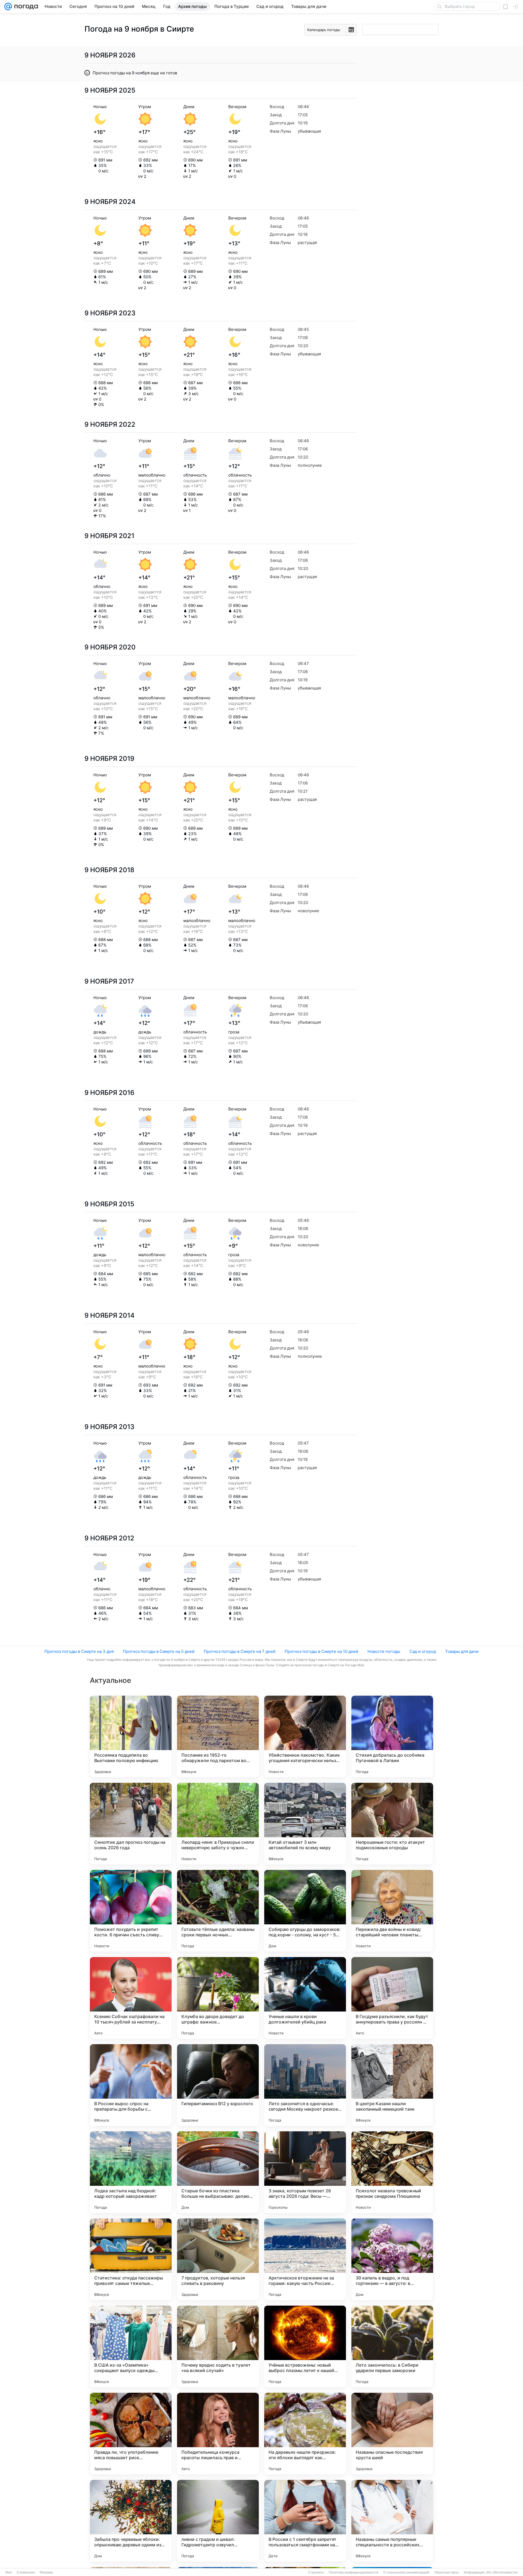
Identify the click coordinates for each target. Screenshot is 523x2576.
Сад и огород (423, 1651)
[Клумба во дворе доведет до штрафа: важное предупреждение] (218, 1998)
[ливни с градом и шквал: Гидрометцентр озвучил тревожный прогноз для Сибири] (218, 2521)
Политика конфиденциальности (354, 2572)
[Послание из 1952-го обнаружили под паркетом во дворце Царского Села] (218, 1736)
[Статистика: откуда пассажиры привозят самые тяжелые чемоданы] (131, 2259)
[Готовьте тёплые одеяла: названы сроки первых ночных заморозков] (218, 1911)
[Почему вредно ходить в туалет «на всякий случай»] (218, 2346)
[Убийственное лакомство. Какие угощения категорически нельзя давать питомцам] (305, 1736)
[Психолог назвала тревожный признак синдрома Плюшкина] (392, 2172)
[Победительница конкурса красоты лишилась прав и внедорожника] (218, 2434)
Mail (9, 2572)
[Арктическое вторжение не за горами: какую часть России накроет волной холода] (305, 2259)
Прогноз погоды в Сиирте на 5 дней (159, 1651)
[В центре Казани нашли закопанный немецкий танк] (392, 2085)
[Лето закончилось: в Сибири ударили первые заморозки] (392, 2346)
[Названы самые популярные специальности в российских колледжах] (392, 2521)
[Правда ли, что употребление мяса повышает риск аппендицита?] (131, 2434)
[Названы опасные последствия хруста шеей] (392, 2434)
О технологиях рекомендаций (406, 2572)
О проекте (316, 2572)
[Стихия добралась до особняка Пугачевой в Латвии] (392, 1736)
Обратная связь (447, 2572)
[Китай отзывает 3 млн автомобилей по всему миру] (305, 1824)
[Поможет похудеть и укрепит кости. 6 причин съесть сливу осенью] (131, 1911)
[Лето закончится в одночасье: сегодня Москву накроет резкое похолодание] (305, 2085)
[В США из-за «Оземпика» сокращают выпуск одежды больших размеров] (131, 2346)
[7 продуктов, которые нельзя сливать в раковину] (218, 2259)
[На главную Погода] (25, 7)
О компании (26, 2572)
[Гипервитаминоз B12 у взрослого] (218, 2085)
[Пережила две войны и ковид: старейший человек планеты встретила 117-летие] (392, 1911)
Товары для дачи (462, 1651)
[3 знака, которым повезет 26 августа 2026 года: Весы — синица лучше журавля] (305, 2172)
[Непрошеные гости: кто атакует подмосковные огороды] (392, 1824)
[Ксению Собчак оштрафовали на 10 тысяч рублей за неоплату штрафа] (131, 1998)
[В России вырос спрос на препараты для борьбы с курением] (131, 2085)
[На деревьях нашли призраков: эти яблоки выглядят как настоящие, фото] (305, 2434)
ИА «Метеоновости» (502, 2572)
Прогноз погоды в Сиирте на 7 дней (240, 1651)
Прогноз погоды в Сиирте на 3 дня (79, 1651)
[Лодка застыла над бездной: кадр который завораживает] (131, 2172)
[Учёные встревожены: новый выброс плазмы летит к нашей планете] (305, 2346)
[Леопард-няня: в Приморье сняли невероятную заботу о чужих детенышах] (218, 1824)
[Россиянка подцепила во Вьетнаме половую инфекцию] (131, 1736)
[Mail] (8, 7)
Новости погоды (384, 1651)
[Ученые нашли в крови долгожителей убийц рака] (305, 1998)
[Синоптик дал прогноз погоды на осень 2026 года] (131, 1824)
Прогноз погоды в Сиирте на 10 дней (321, 1651)
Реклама (46, 2572)
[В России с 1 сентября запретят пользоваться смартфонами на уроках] (305, 2521)
